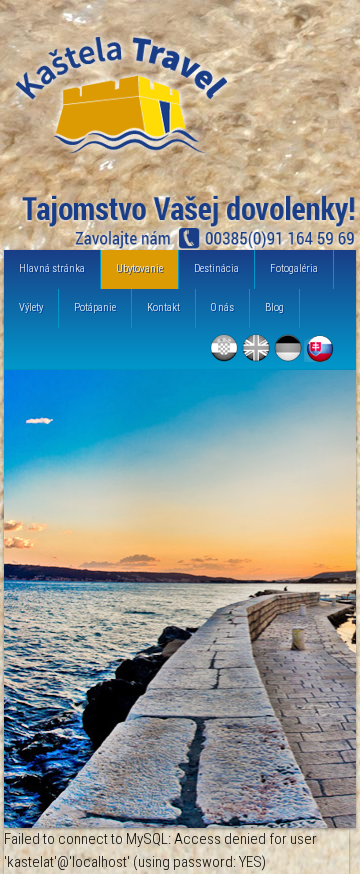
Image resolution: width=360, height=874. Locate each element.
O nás (222, 307)
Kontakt (163, 307)
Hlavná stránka (52, 268)
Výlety (31, 307)
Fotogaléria (294, 268)
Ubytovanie (139, 268)
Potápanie (95, 307)
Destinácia (216, 268)
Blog (274, 307)
